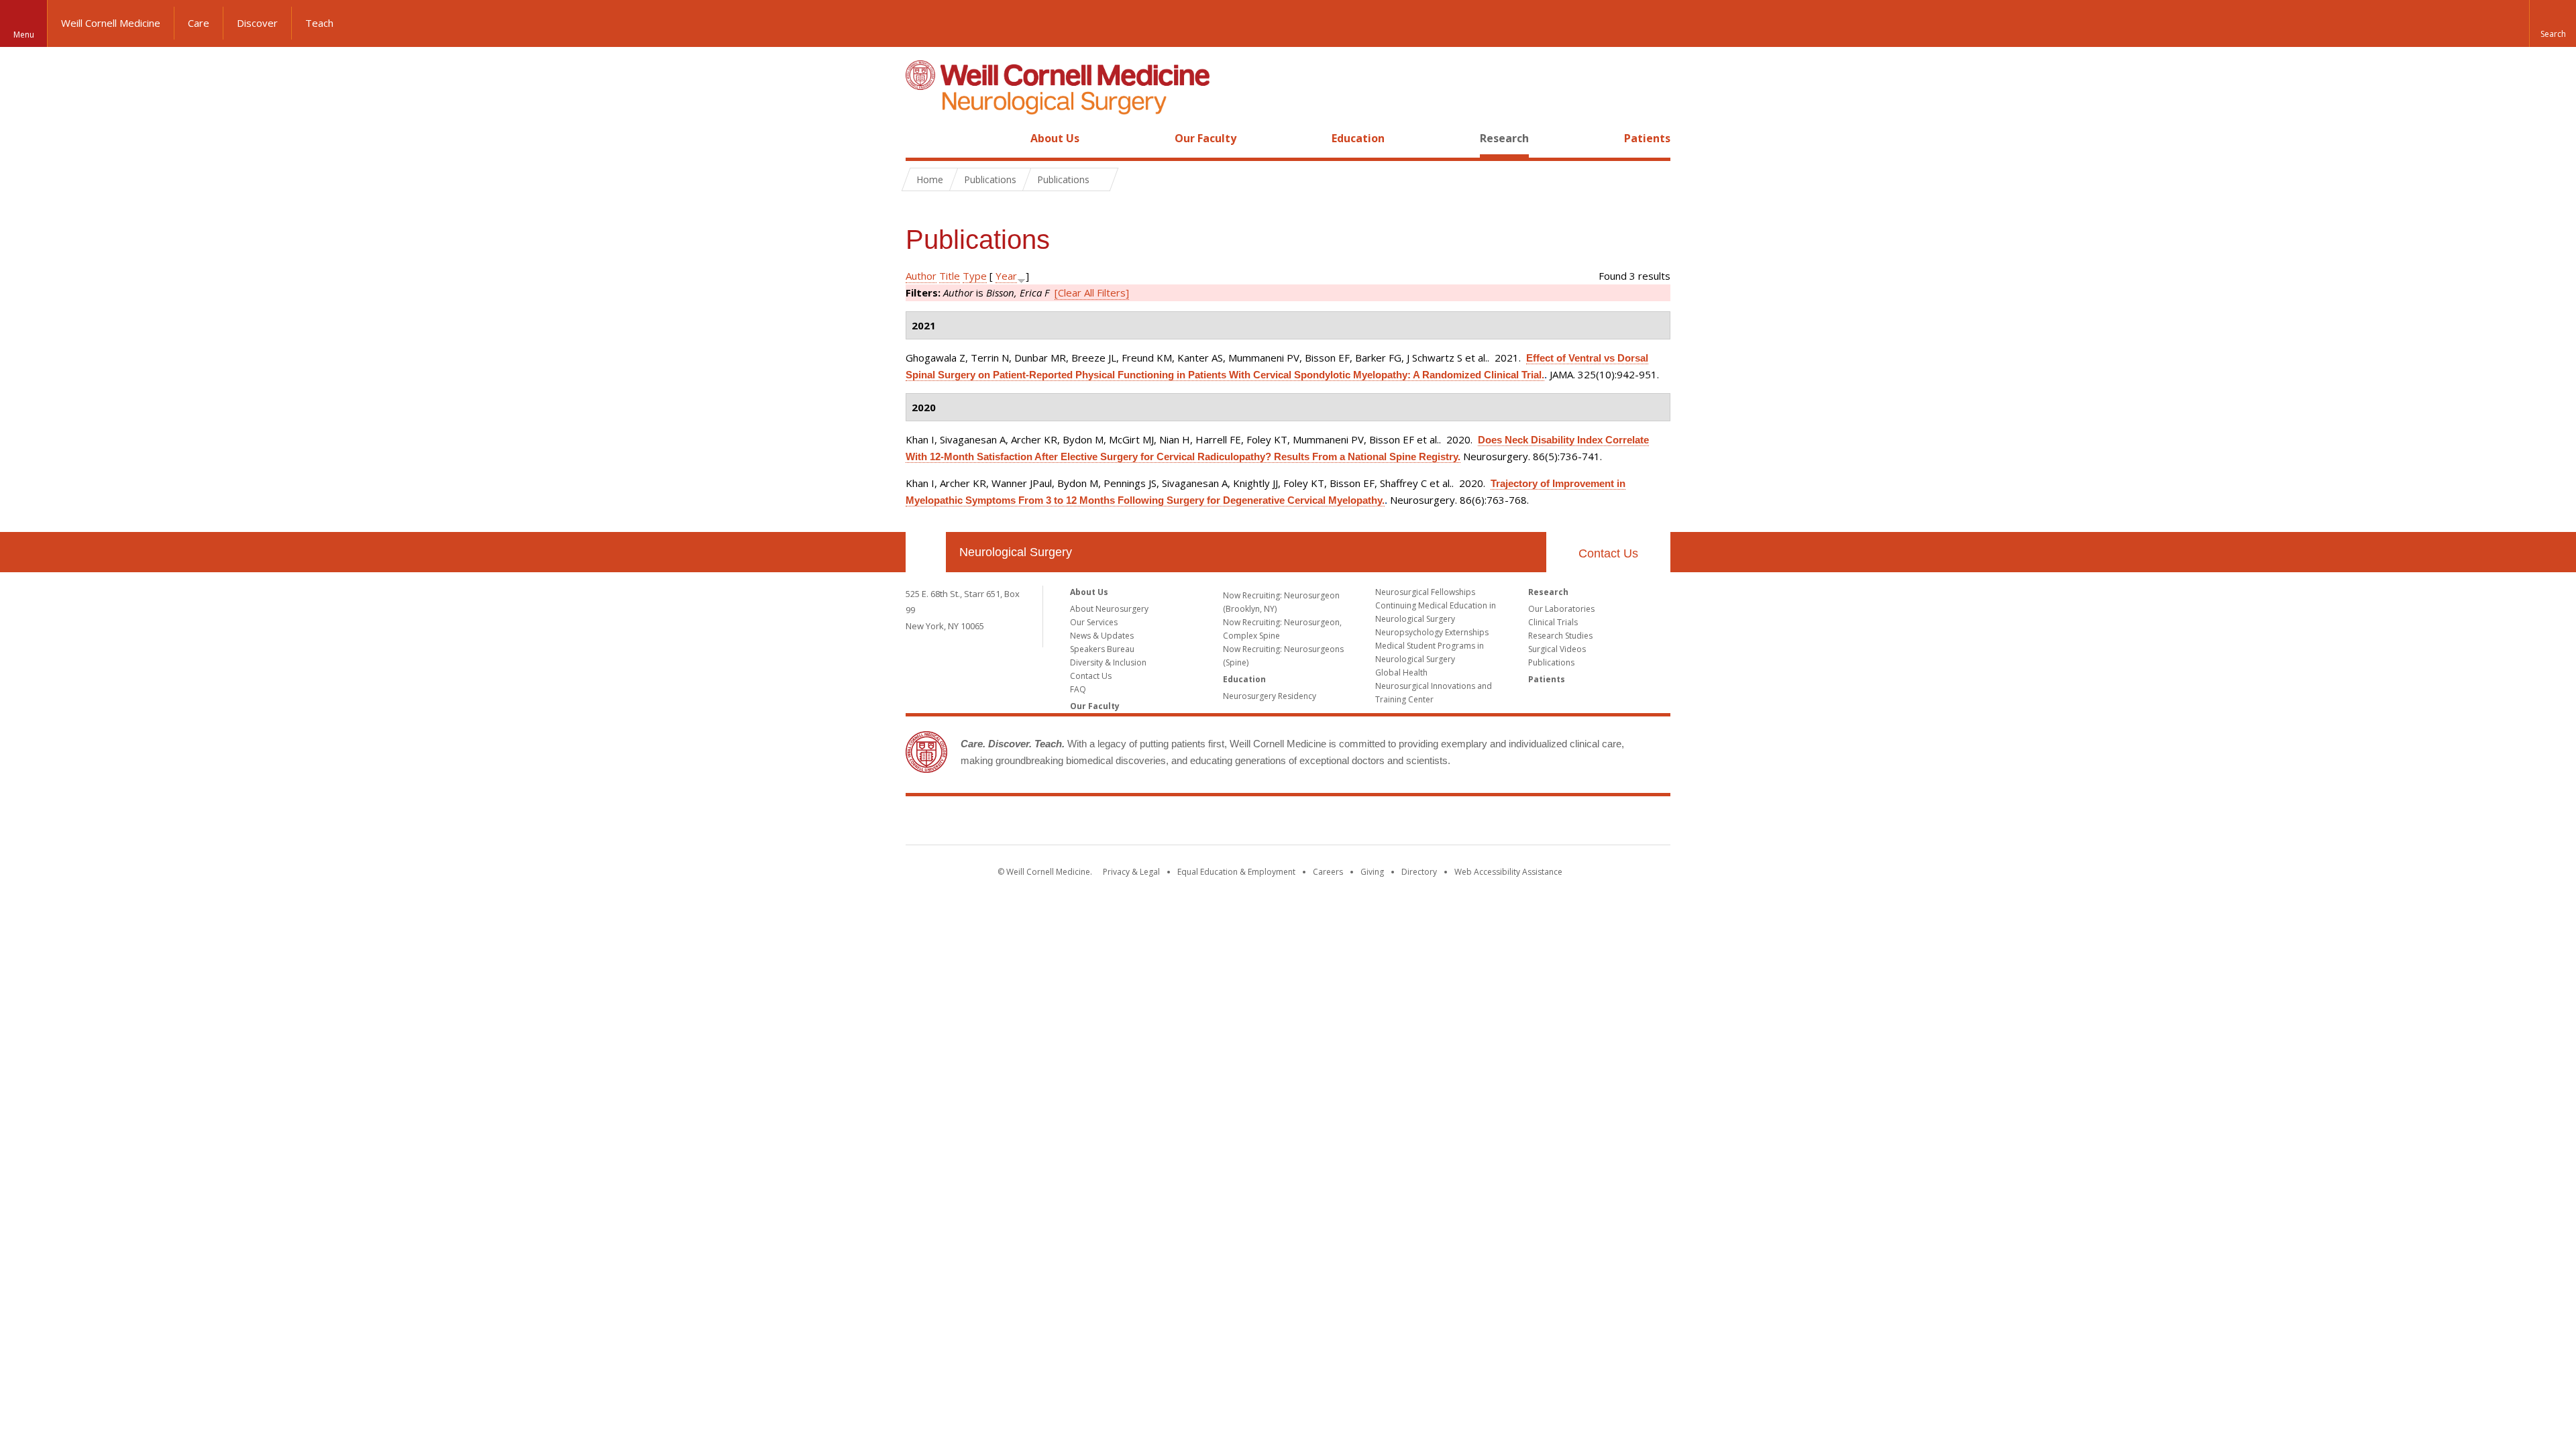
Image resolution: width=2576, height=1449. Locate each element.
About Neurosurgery (1109, 609)
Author (921, 276)
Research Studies (1560, 636)
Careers (1328, 872)
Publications (1551, 662)
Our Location (926, 552)
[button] (2553, 23)
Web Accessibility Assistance (1508, 872)
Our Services (1094, 622)
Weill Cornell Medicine (111, 23)
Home (920, 138)
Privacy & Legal (1131, 872)
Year (1006, 276)
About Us (1055, 138)
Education (1358, 138)
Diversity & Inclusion (1108, 662)
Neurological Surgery (1016, 552)
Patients (1647, 138)
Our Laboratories (1561, 609)
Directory (1419, 872)
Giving (1372, 872)
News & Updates (1102, 636)
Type (975, 276)
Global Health (1401, 673)
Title (950, 276)
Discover (257, 23)
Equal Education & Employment (1236, 872)
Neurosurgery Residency (1270, 696)
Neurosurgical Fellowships (1425, 592)
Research (1504, 138)
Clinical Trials (1553, 622)
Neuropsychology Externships (1432, 632)
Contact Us (1608, 553)
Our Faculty (1205, 138)
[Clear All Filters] (1092, 292)
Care (199, 23)
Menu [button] (24, 35)
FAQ (1078, 689)
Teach (319, 23)
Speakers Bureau (1102, 649)
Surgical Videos (1557, 649)
